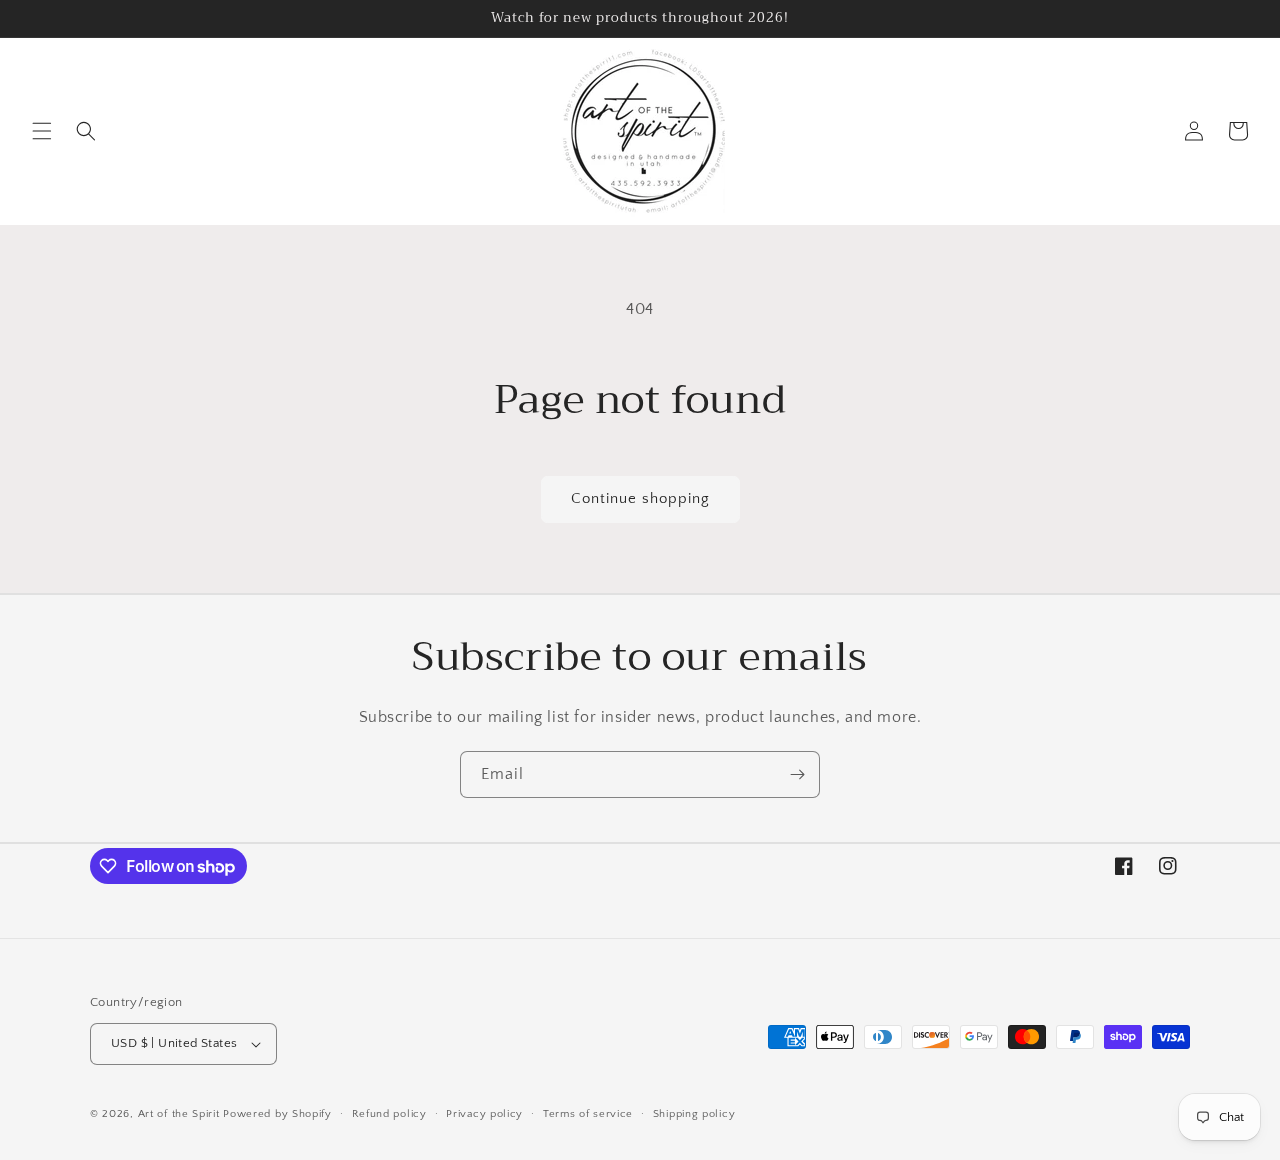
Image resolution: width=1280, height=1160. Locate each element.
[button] (42, 131)
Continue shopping (640, 498)
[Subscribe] (797, 774)
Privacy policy (484, 1114)
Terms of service (588, 1114)
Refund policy (389, 1114)
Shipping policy (694, 1114)
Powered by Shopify (277, 1114)
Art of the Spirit (179, 1114)
